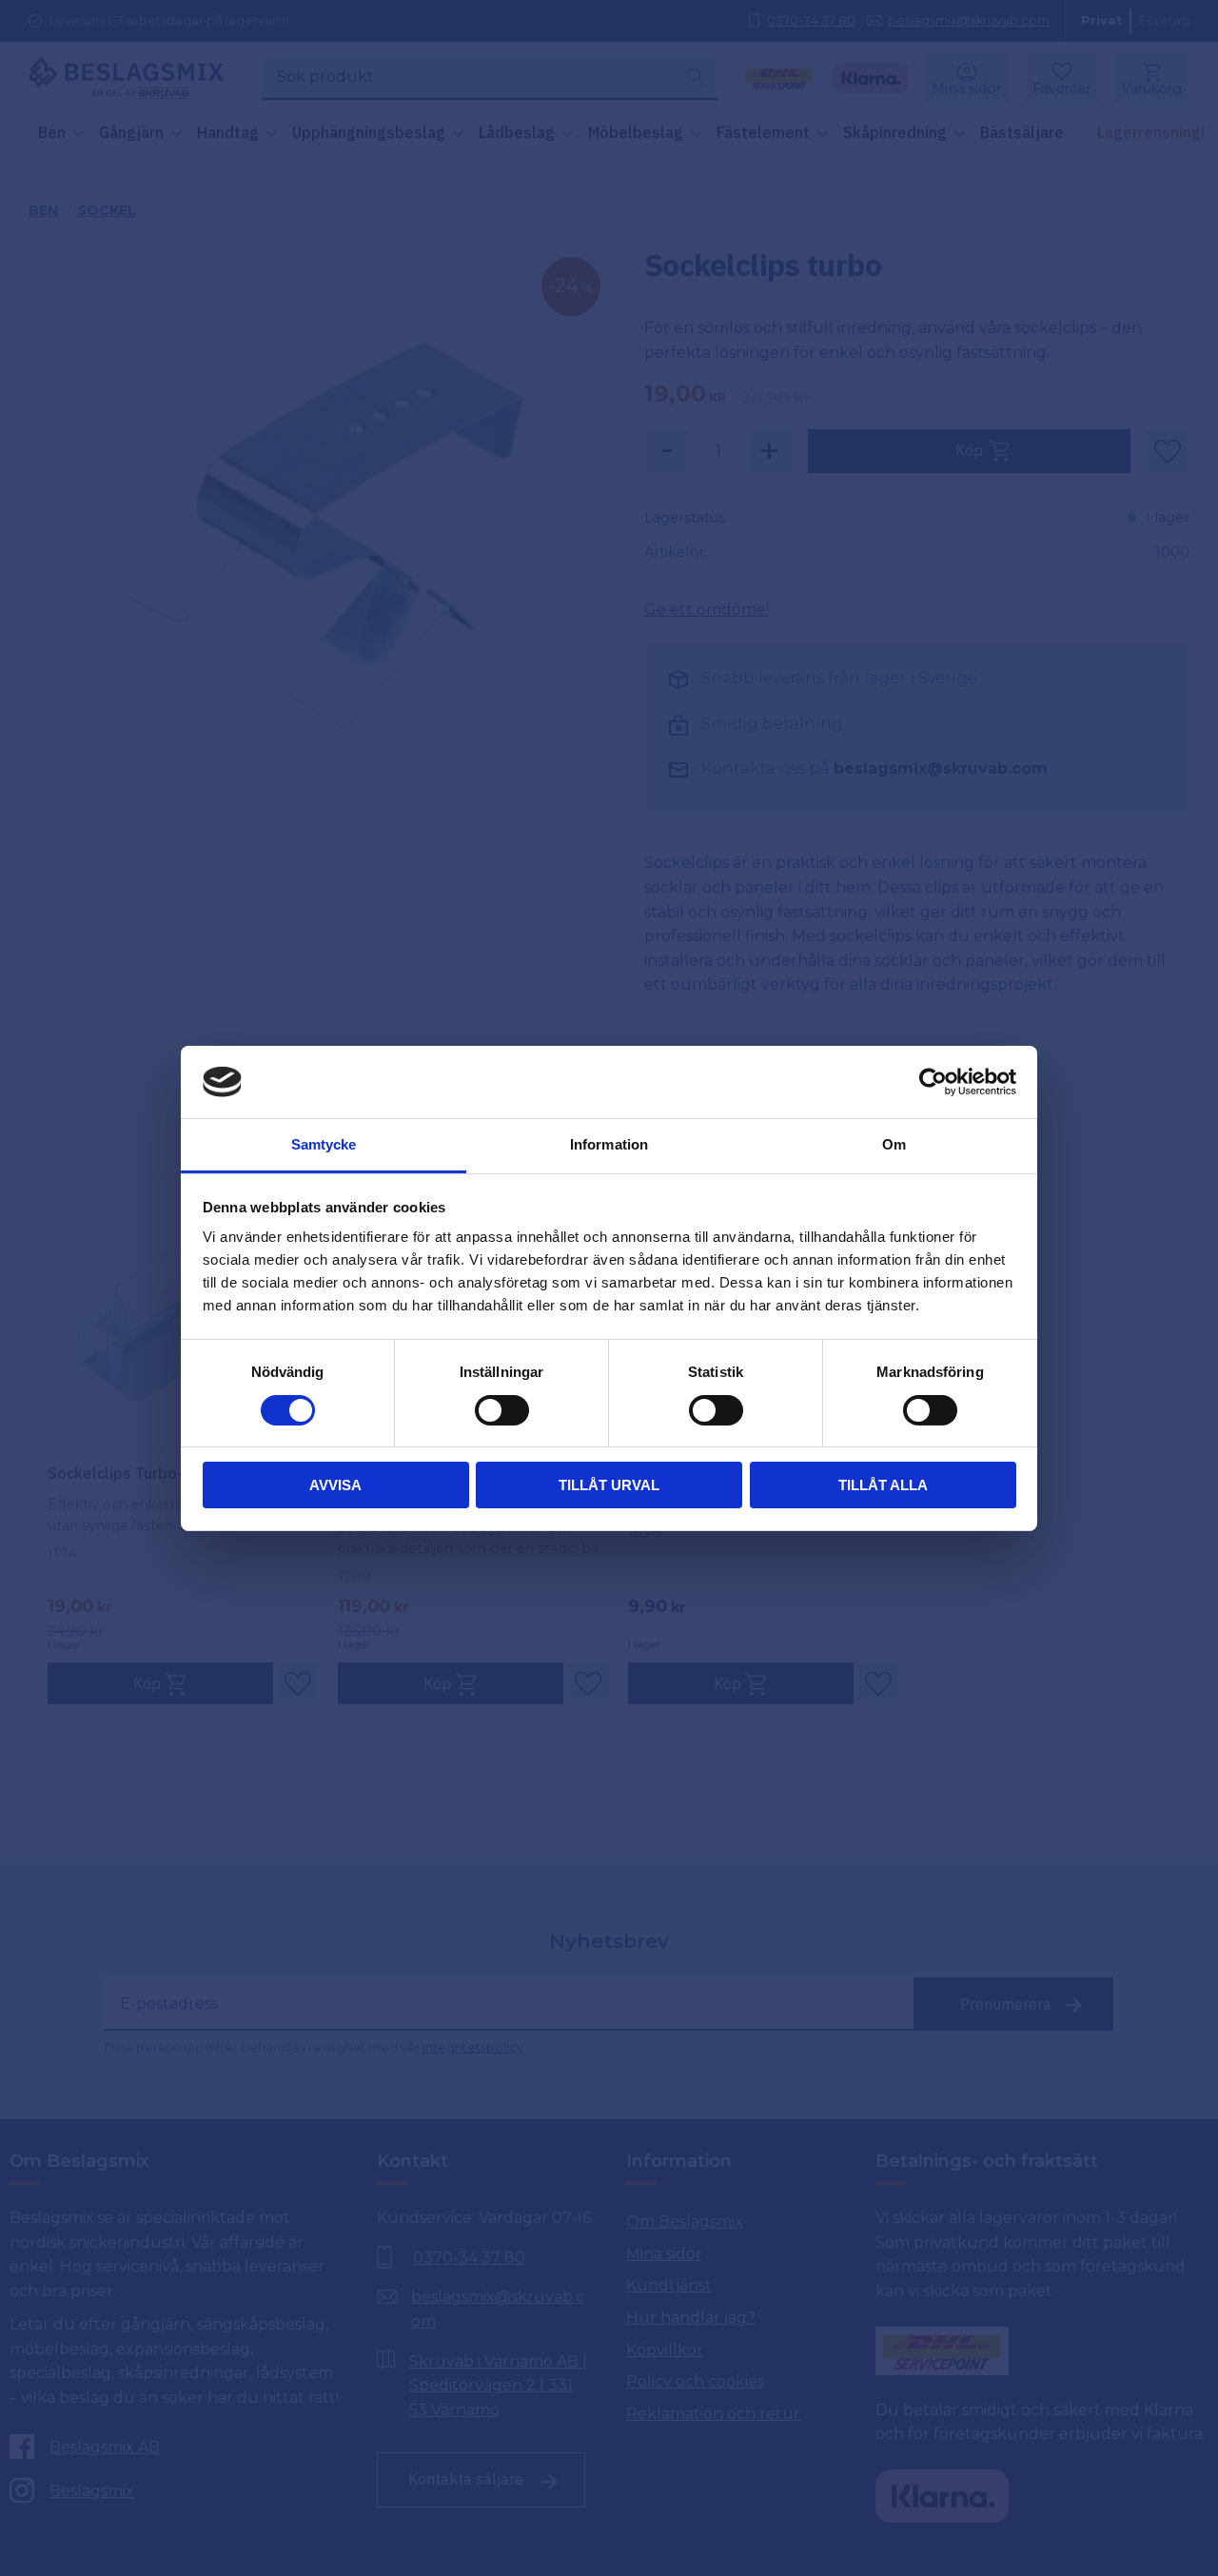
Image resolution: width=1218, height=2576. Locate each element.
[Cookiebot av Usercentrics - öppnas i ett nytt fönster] (933, 1082)
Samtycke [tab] (324, 1144)
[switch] (502, 1410)
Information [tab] (609, 1144)
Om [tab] (894, 1144)
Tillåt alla (883, 1485)
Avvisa (335, 1485)
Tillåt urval (609, 1485)
